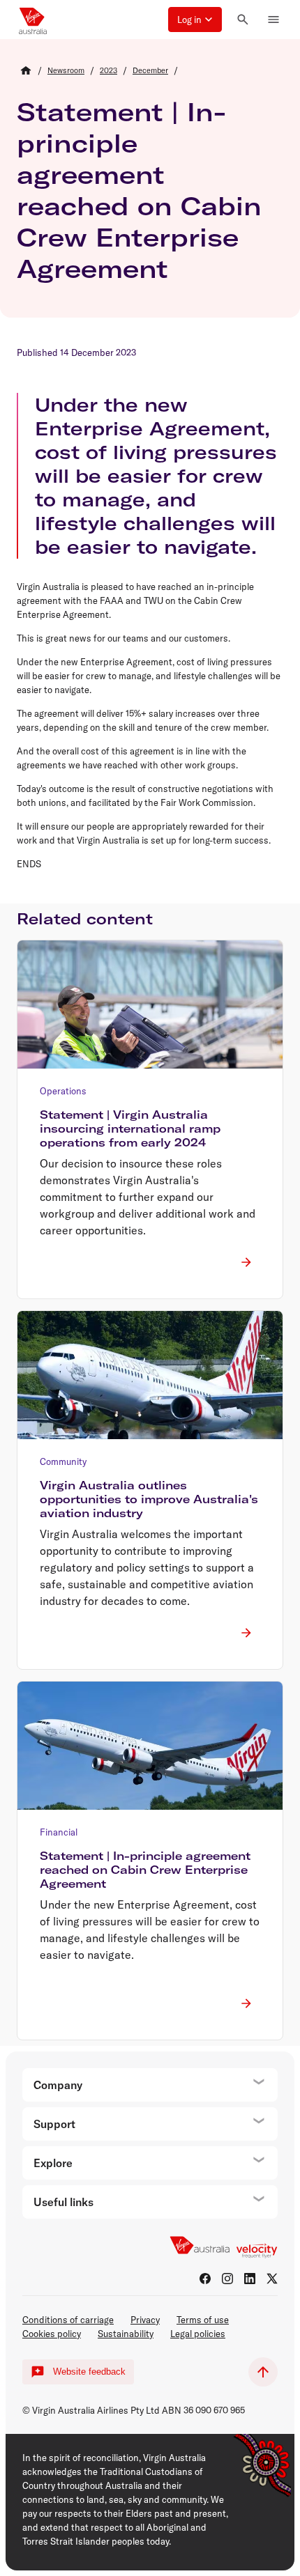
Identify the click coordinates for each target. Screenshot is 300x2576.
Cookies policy (52, 2334)
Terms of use (203, 2320)
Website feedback (89, 2372)
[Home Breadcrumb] (26, 70)
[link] (66, 70)
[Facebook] (205, 2279)
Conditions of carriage (68, 2320)
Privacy (145, 2320)
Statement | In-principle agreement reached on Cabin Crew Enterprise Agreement (139, 190)
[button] (195, 20)
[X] (272, 2279)
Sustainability (126, 2334)
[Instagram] (227, 2279)
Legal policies (198, 2334)
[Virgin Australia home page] (33, 20)
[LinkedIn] (250, 2279)
